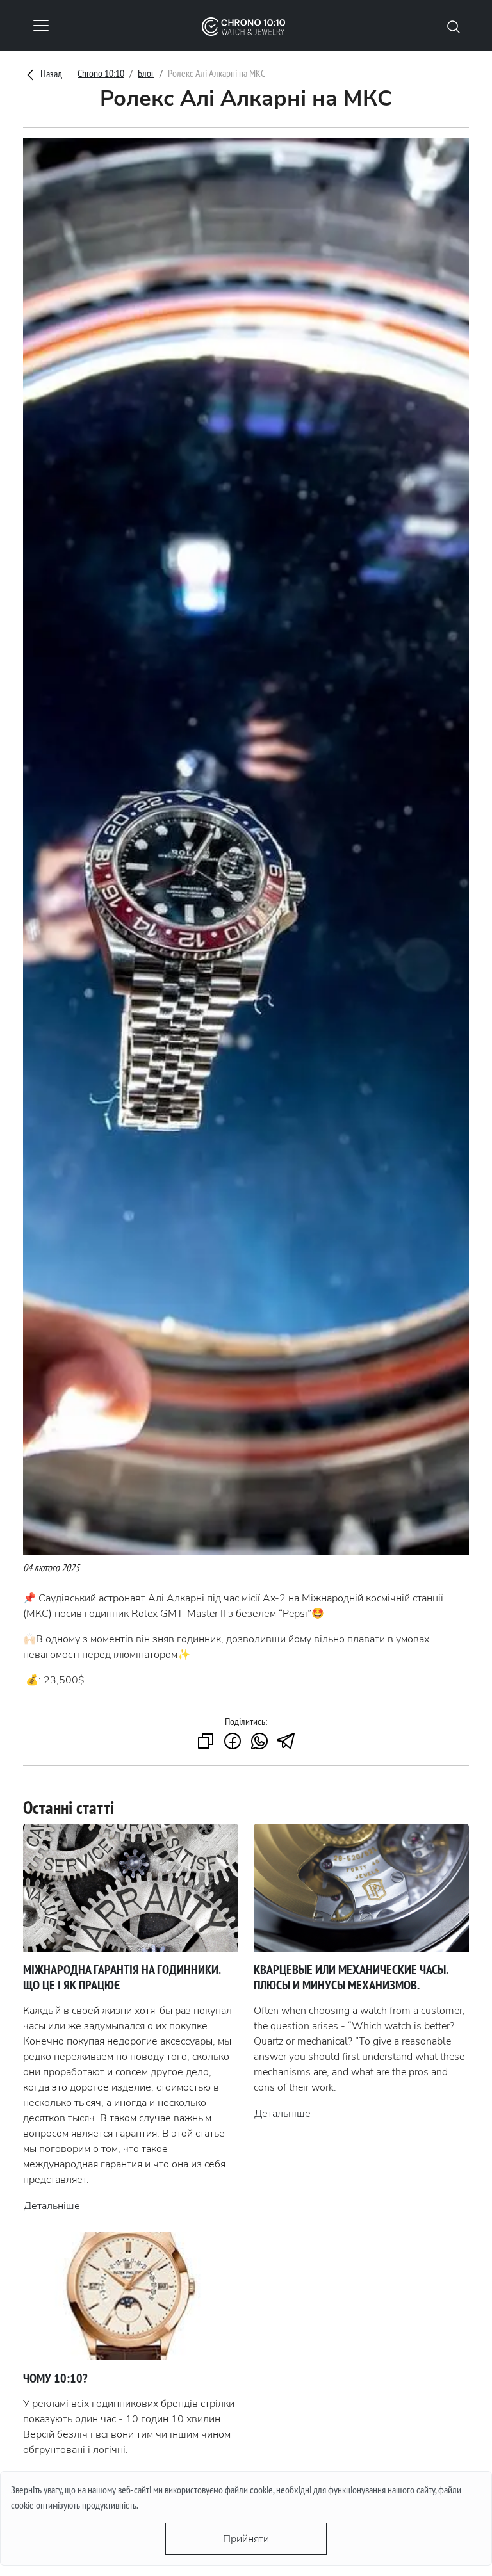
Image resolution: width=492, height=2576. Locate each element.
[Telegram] (286, 1742)
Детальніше (52, 2206)
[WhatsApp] (259, 1742)
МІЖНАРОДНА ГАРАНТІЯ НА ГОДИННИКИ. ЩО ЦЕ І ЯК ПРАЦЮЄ (122, 1977)
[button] (454, 26)
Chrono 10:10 (101, 73)
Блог (146, 73)
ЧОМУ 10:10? (55, 2378)
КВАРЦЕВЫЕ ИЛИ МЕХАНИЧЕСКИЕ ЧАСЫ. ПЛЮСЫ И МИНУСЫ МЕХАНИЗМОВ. (351, 1977)
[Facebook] (233, 1742)
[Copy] (206, 1742)
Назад (50, 74)
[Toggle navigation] (41, 26)
